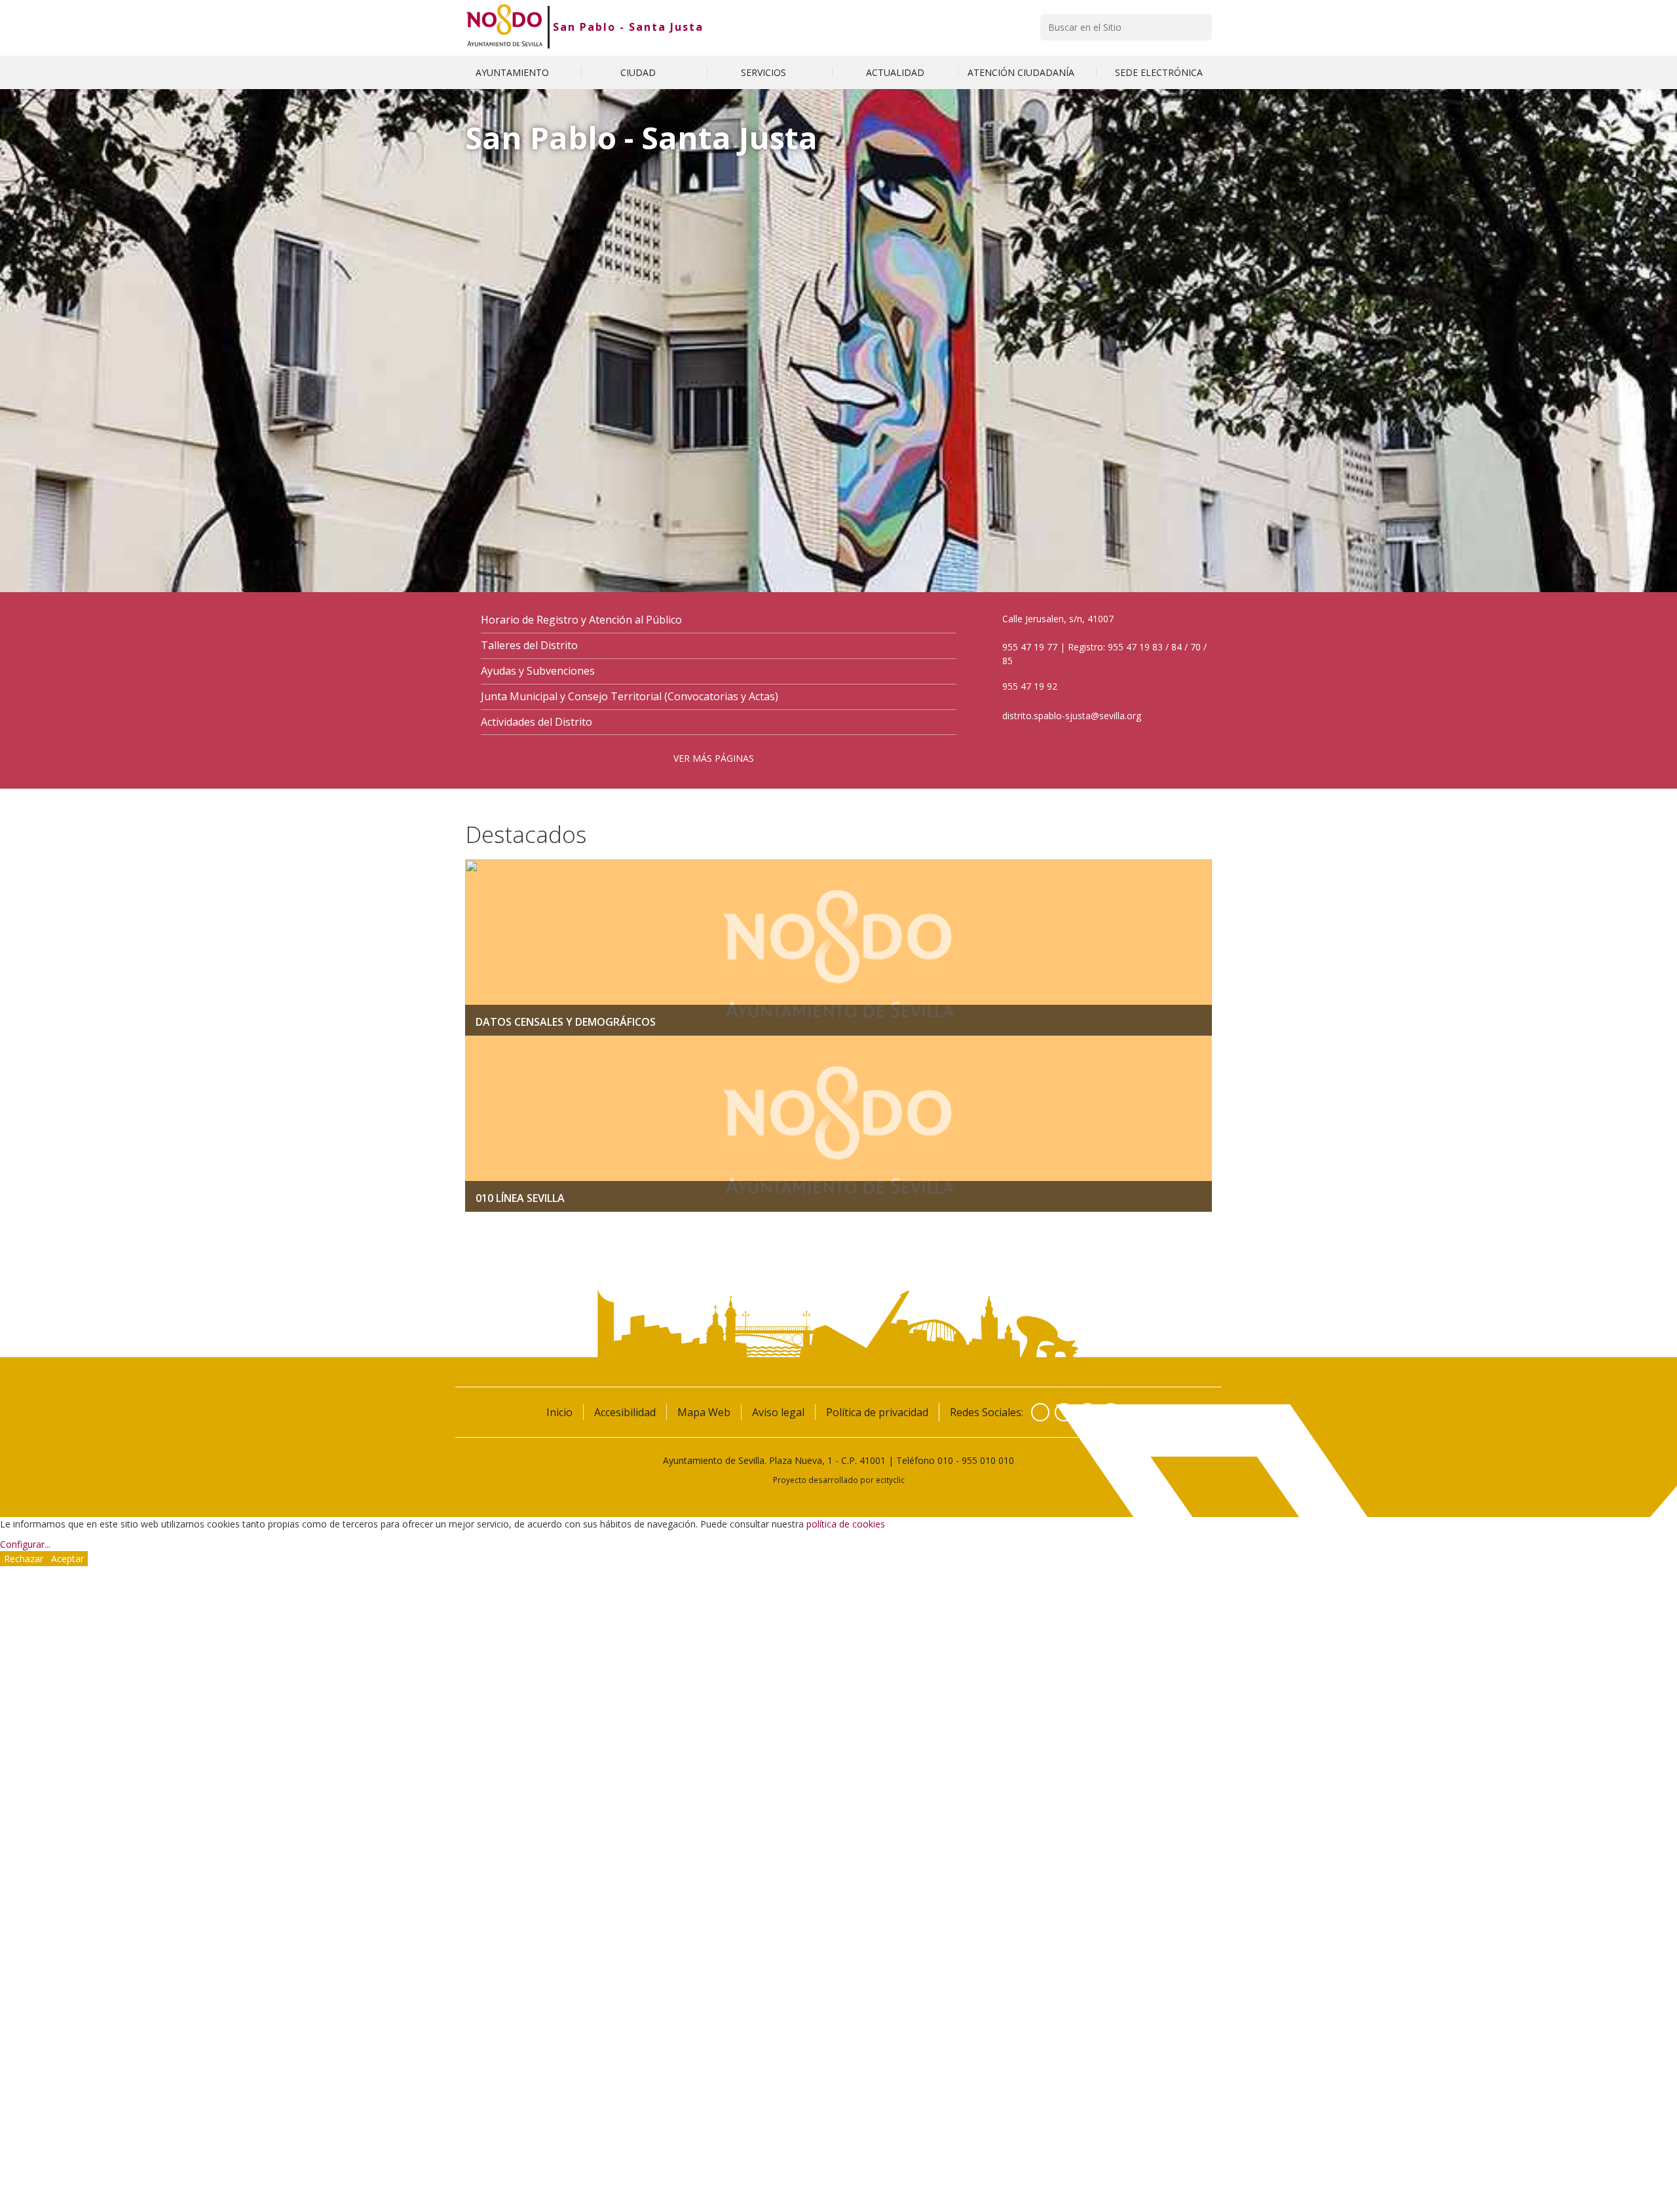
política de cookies (846, 1524)
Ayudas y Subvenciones (538, 671)
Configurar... (25, 1544)
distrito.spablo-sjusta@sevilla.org (1072, 716)
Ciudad (639, 72)
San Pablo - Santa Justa (628, 27)
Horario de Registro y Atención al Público (581, 620)
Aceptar (67, 1559)
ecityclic (890, 1480)
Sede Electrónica (1159, 72)
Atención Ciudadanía (1022, 72)
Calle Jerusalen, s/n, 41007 (1058, 619)
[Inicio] (505, 27)
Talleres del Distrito (529, 646)
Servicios (765, 72)
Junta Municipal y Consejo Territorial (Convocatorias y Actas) (630, 697)
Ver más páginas (714, 758)
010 (945, 1460)
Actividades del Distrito (537, 722)
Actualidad (895, 72)
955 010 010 (988, 1460)
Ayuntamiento (514, 72)
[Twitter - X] (1064, 1412)
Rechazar (24, 1559)
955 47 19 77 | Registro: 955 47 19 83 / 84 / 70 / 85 (1104, 654)
